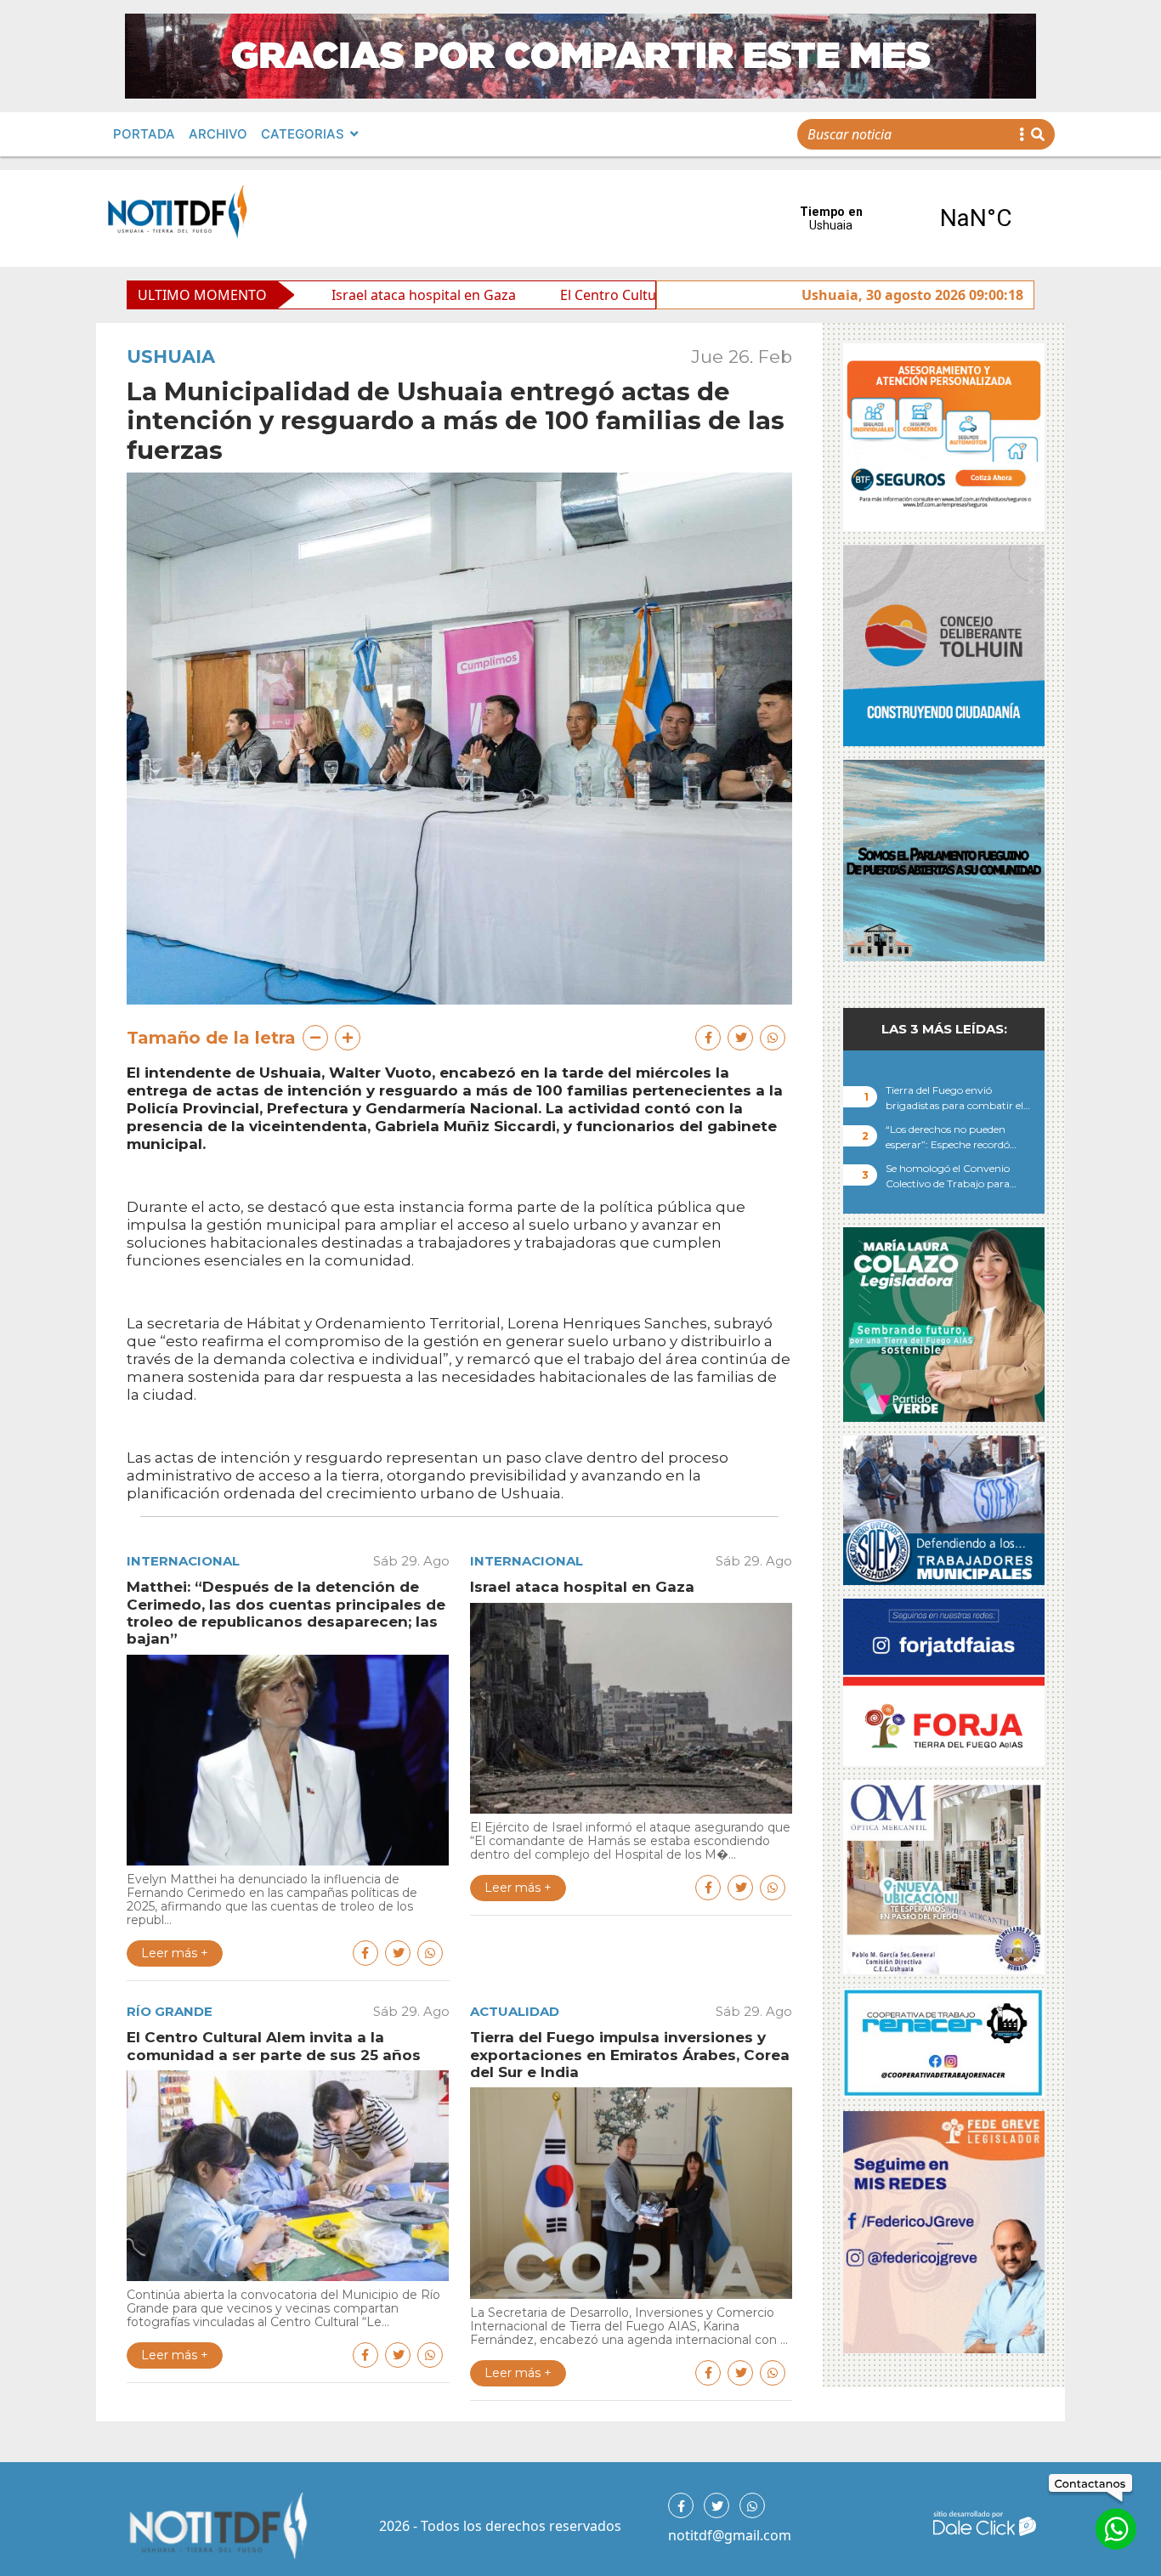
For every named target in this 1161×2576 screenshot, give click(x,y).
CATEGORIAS (303, 134)
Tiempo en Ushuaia (903, 218)
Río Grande (170, 2011)
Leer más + (175, 1953)
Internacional (183, 1561)
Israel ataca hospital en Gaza (292, 295)
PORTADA (144, 134)
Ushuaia (171, 357)
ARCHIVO (218, 134)
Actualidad (515, 2011)
